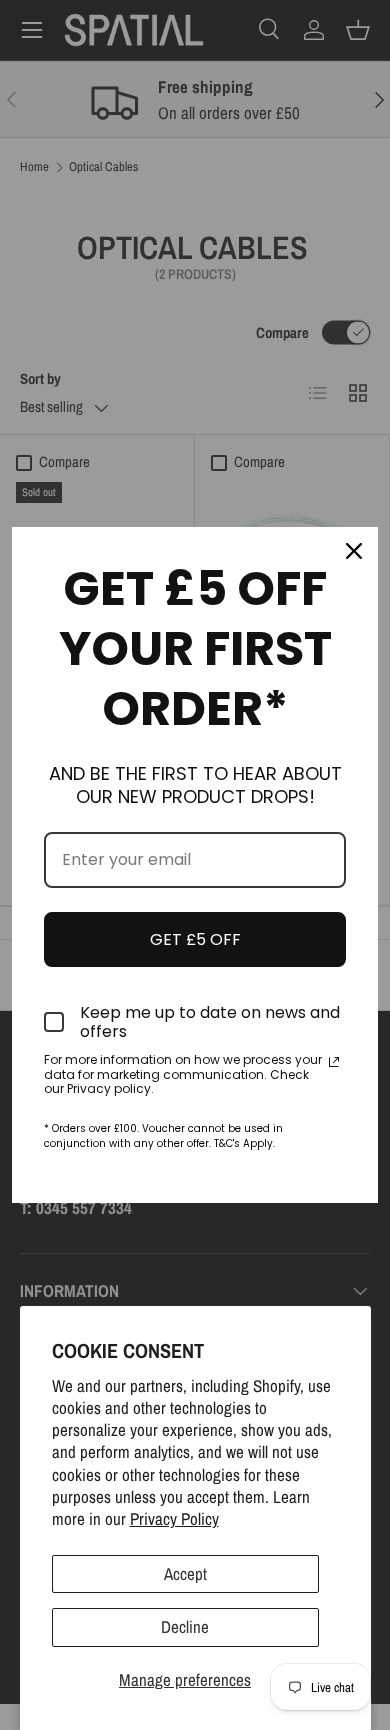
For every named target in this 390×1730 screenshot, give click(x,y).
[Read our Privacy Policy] (334, 1062)
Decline (185, 1626)
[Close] (354, 551)
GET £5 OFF (195, 939)
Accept (185, 1573)
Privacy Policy (174, 1518)
